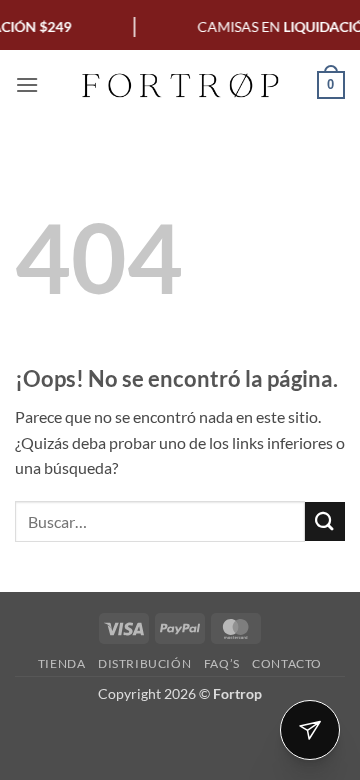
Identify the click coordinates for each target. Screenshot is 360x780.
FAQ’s (222, 663)
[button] (27, 84)
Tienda (62, 663)
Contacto (287, 663)
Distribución (144, 663)
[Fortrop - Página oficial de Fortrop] (180, 85)
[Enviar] (325, 521)
